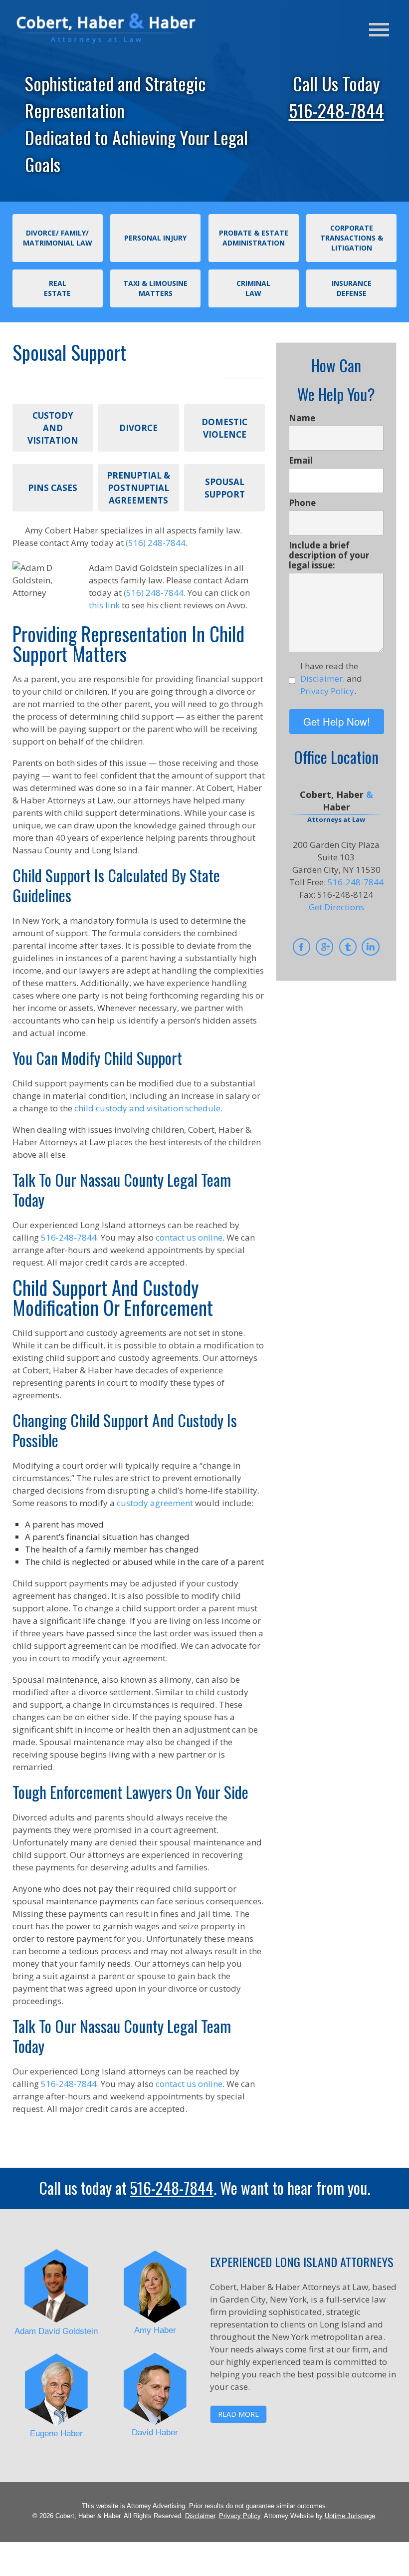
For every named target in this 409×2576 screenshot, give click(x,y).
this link (104, 605)
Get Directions (336, 907)
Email (301, 461)
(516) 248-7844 (156, 543)
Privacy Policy (240, 2516)
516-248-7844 (336, 110)
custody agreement (155, 1503)
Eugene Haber (56, 2434)
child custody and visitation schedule (147, 1108)
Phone (302, 503)
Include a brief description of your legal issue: (329, 555)
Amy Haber (155, 2330)
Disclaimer (200, 2516)
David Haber (155, 2433)
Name (302, 418)
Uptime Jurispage (350, 2516)
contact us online (189, 1237)
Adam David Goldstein (56, 2331)
